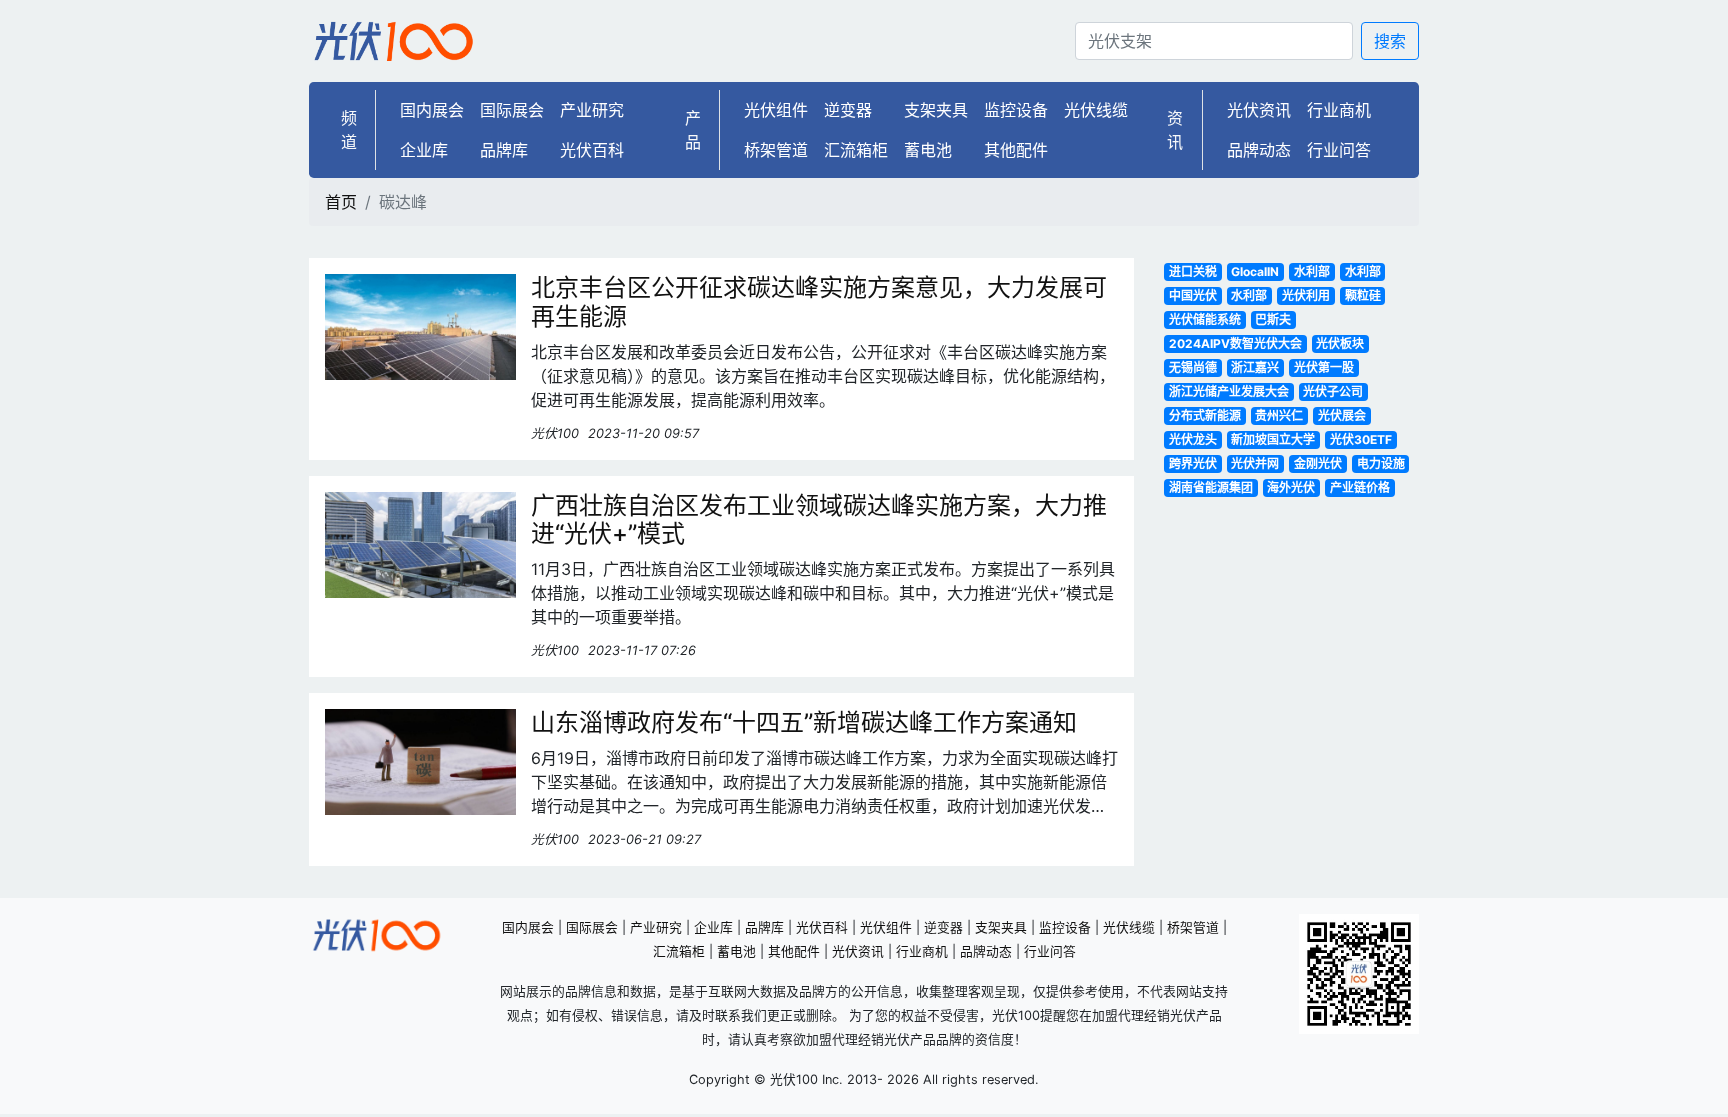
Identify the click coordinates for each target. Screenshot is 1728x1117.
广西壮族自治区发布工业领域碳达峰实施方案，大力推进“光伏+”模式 (819, 520)
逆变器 (848, 110)
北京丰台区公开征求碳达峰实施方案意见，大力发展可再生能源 (819, 302)
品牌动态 (1259, 150)
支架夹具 (936, 110)
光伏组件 (776, 110)
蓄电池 (928, 150)
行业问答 (1339, 150)
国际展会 (512, 110)
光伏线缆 (1096, 110)
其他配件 (1016, 150)
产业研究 (592, 110)
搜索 (1390, 41)
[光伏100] (394, 41)
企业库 (424, 150)
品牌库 (504, 150)
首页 (341, 202)
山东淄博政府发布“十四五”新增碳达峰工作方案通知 (804, 722)
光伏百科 (592, 150)
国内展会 (432, 110)
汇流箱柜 (856, 150)
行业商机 (1339, 110)
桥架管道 (776, 150)
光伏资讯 (1259, 110)
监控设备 (1016, 110)
